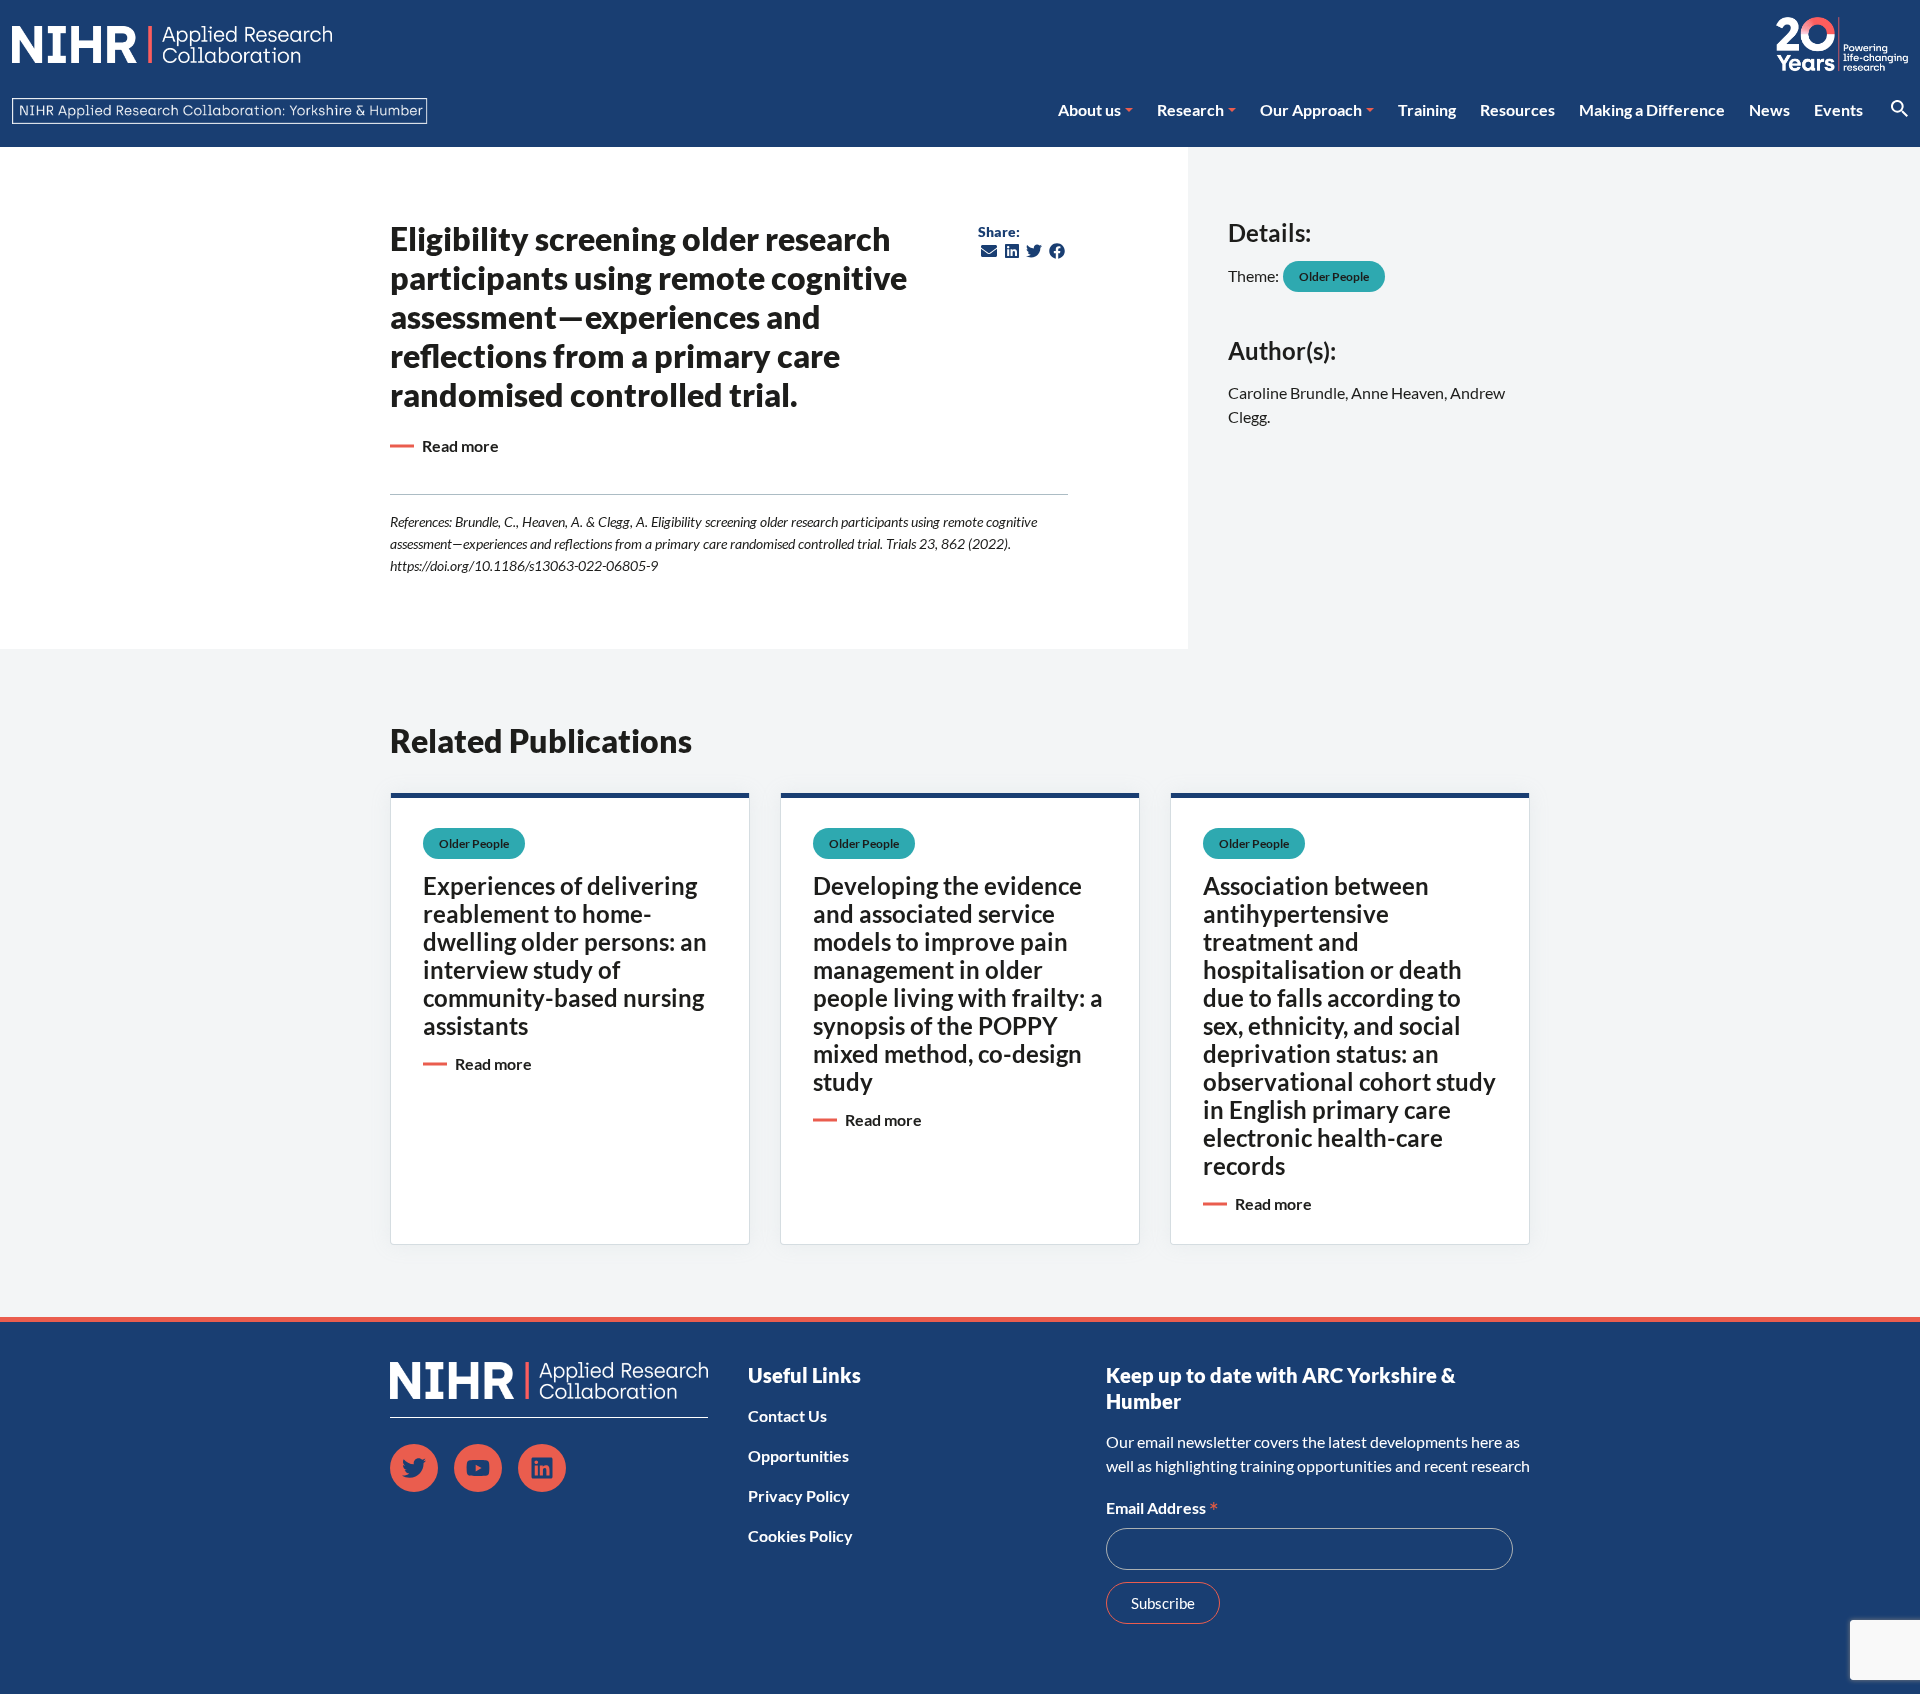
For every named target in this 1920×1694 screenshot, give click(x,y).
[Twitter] (414, 1468)
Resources (1517, 109)
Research (1190, 109)
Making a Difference (1652, 109)
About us (1089, 109)
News (1769, 109)
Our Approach (1311, 109)
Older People (1334, 276)
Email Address (1162, 1506)
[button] (989, 251)
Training (1427, 109)
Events (1838, 109)
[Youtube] (478, 1468)
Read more (460, 445)
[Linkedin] (542, 1468)
